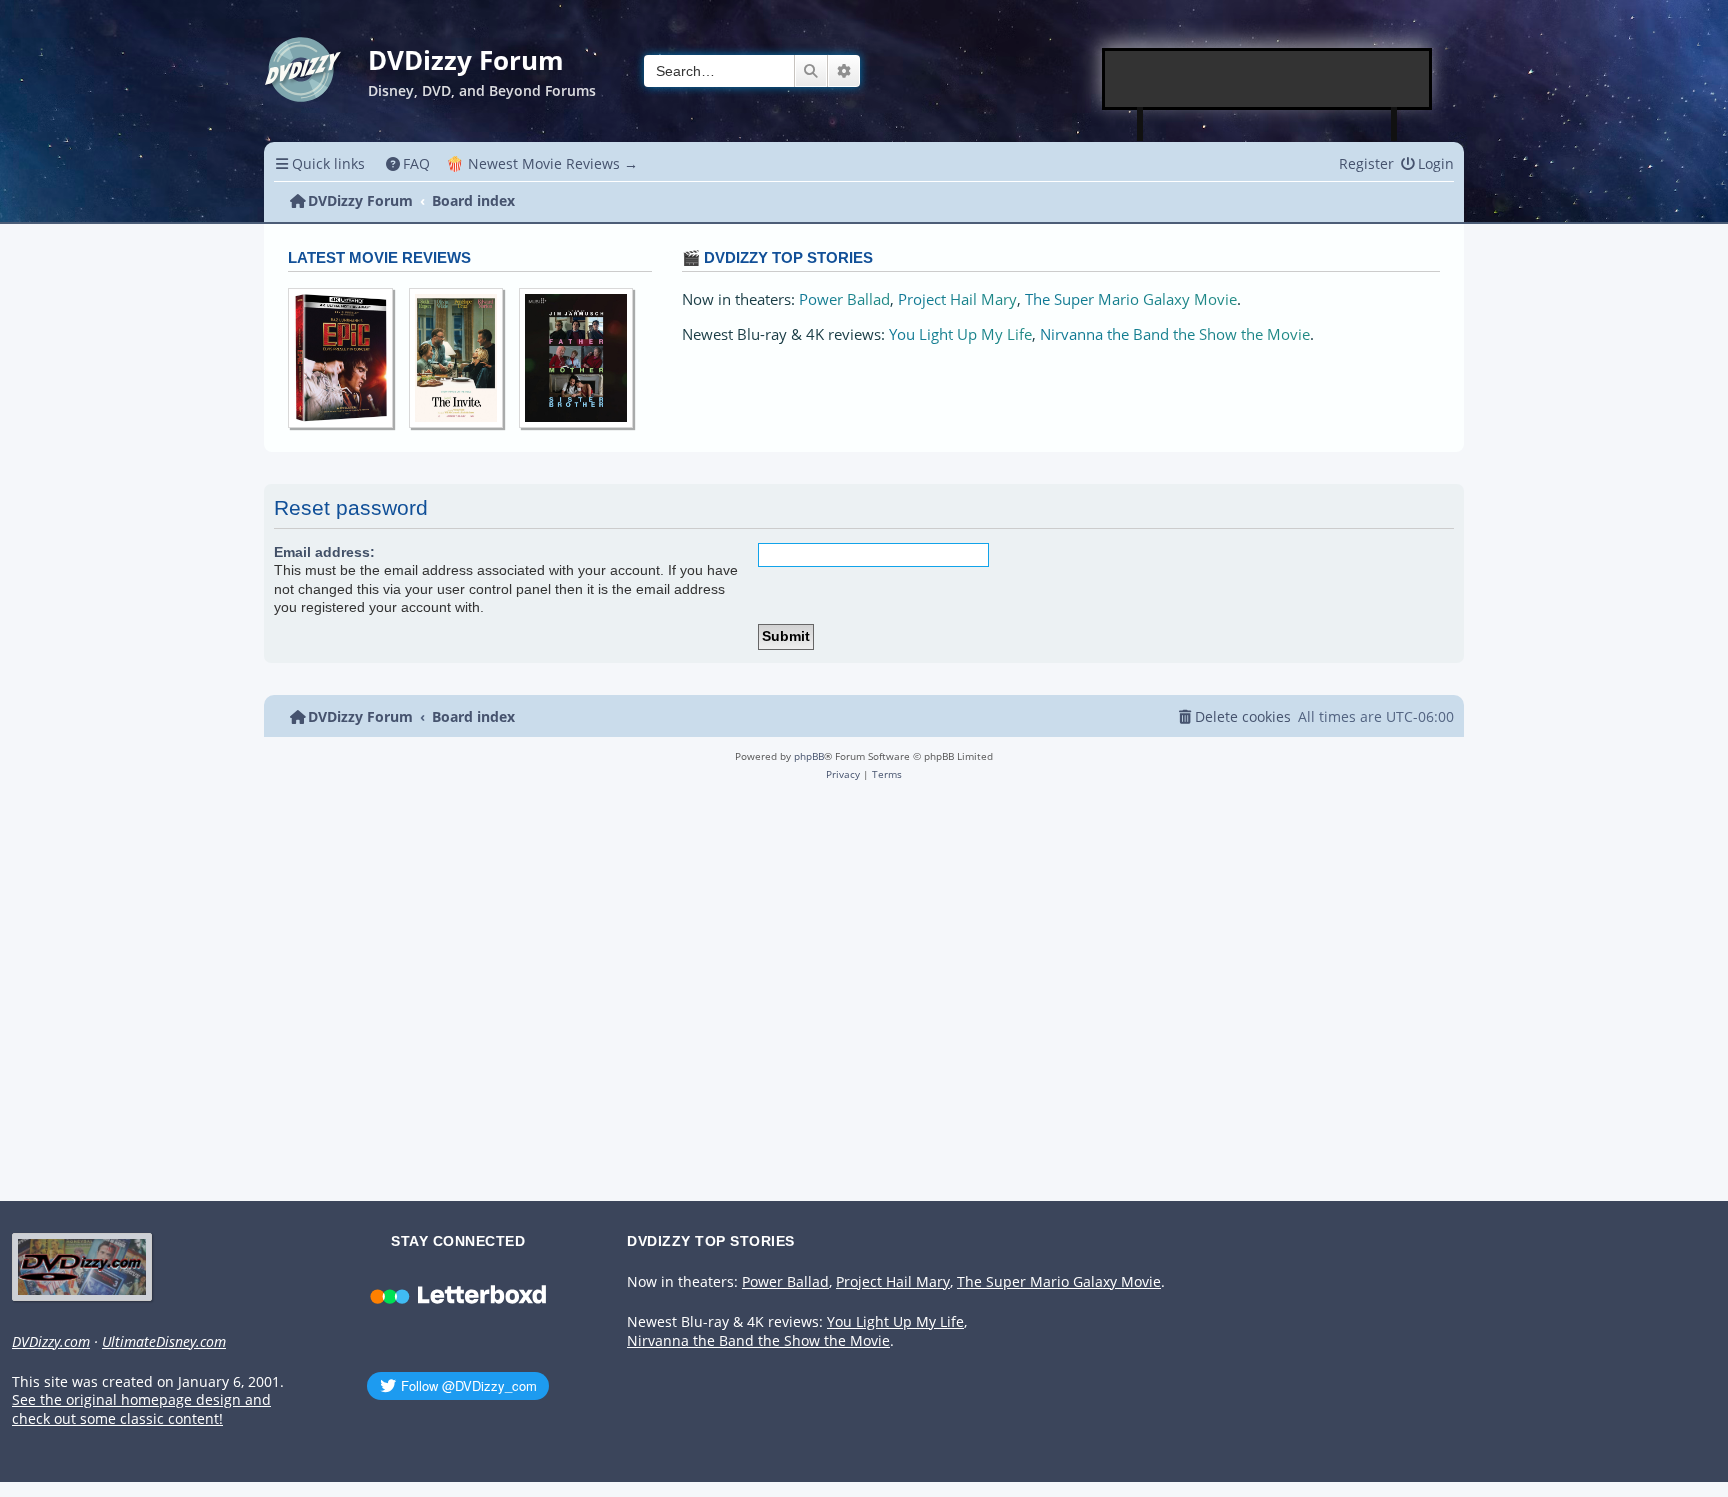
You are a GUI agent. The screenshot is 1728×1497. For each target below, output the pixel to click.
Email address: (324, 552)
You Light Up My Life (960, 334)
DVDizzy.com (51, 1342)
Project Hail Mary (957, 299)
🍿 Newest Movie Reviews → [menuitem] (542, 163)
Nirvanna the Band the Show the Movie (1175, 334)
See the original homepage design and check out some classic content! (141, 1409)
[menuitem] (408, 163)
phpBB (809, 756)
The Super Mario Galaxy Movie (1131, 299)
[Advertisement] (1268, 79)
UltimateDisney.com (164, 1342)
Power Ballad (844, 299)
